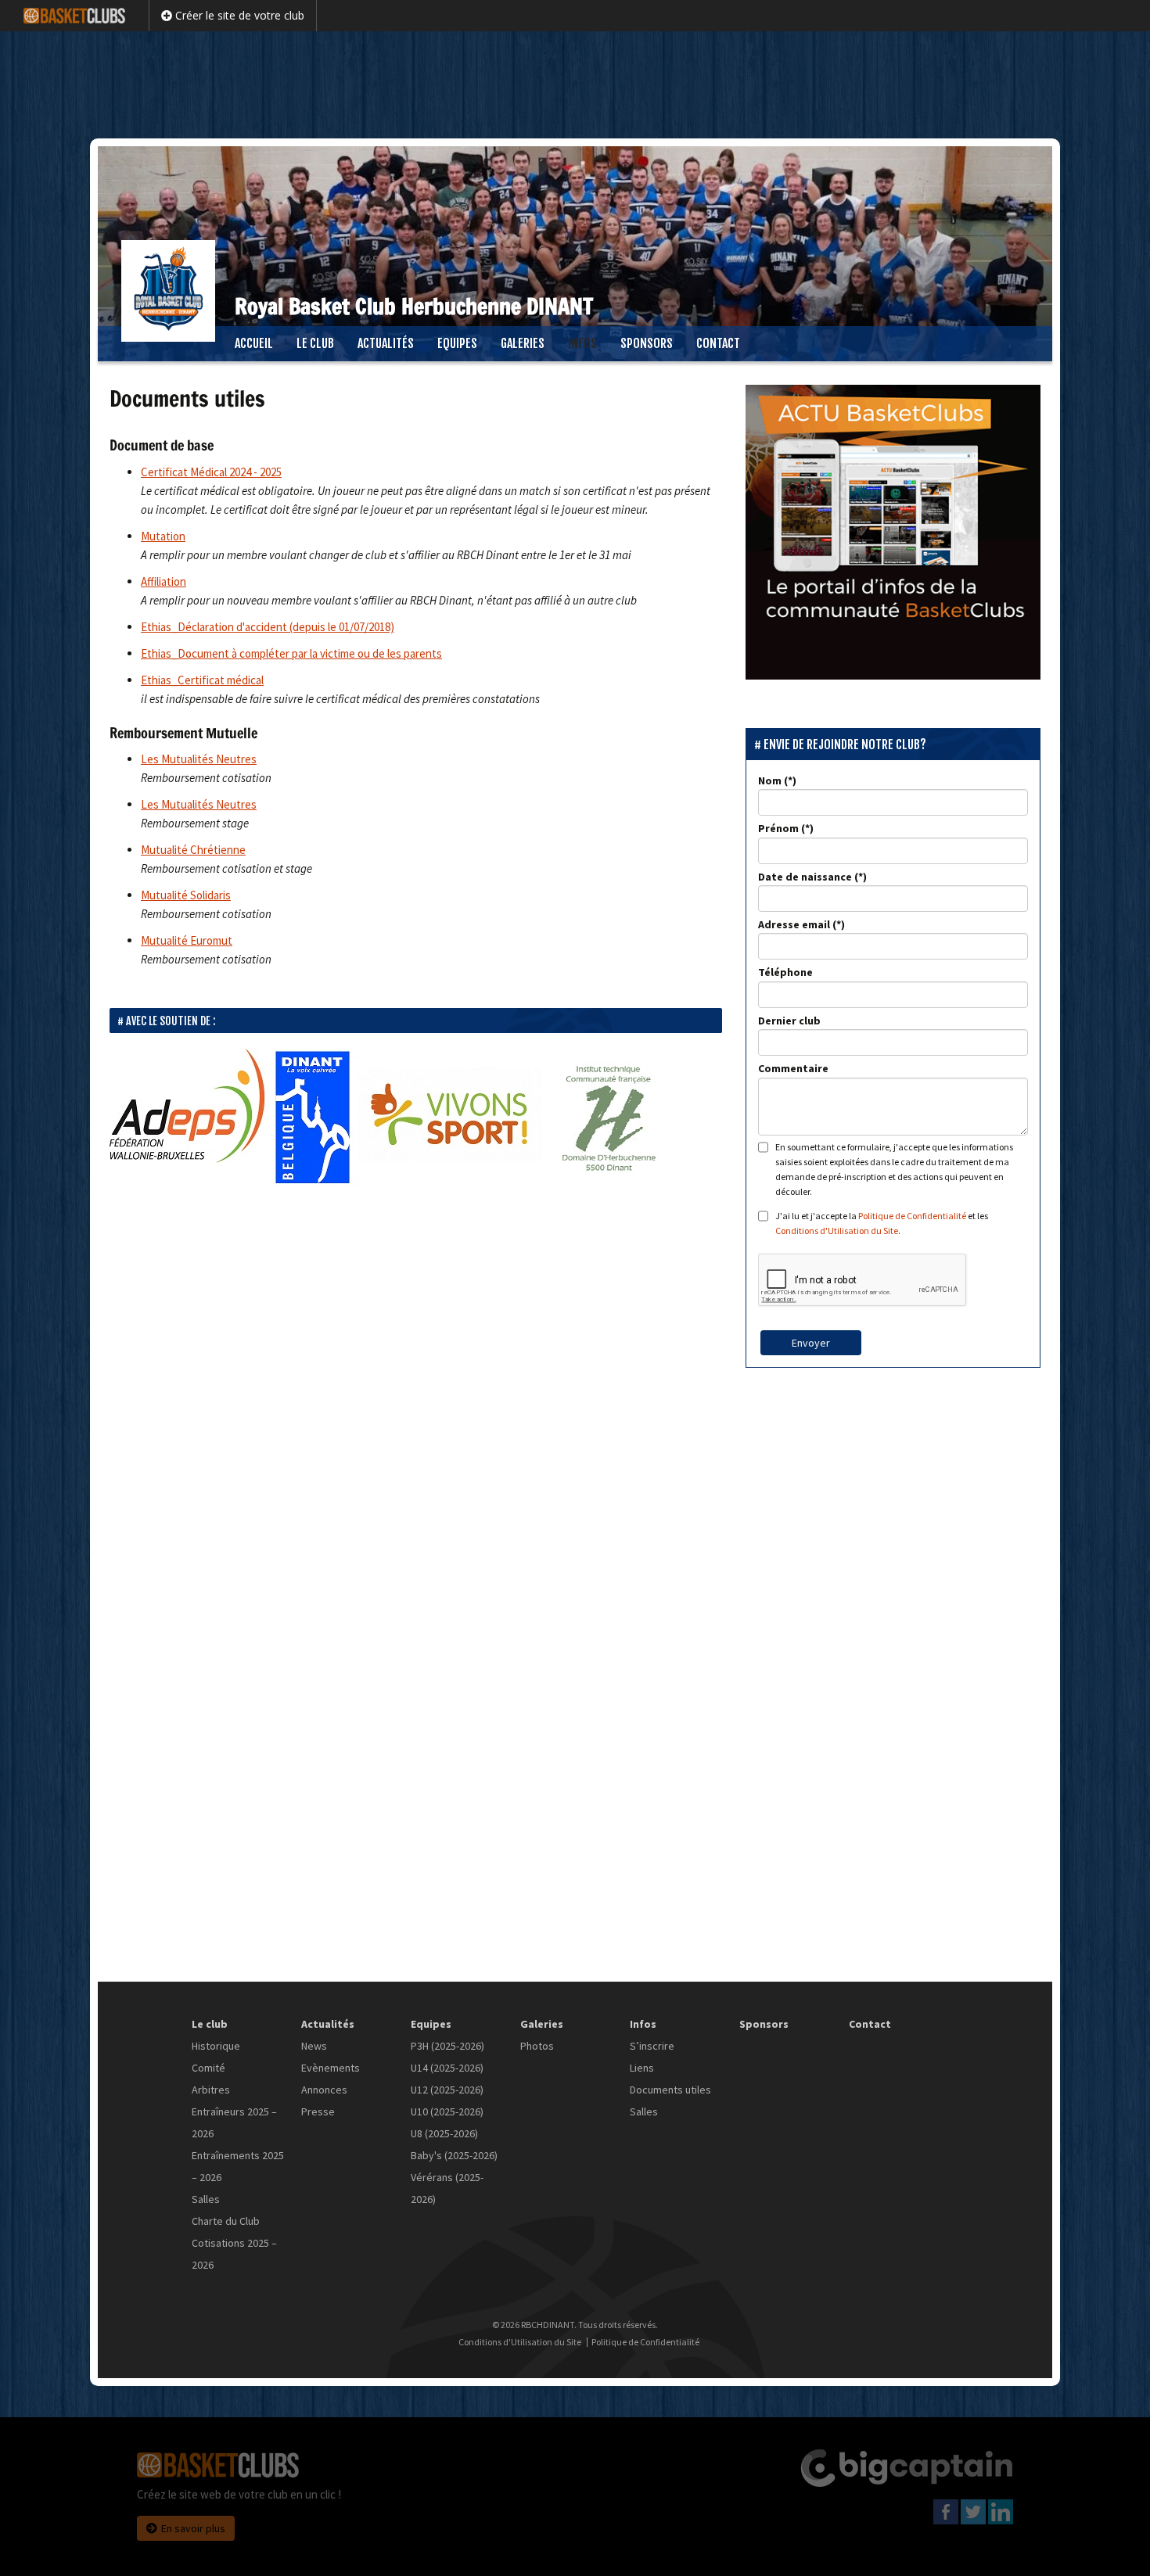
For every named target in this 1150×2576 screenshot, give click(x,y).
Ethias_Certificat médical (202, 680)
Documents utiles (670, 2090)
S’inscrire (652, 2046)
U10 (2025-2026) (447, 2111)
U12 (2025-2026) (447, 2090)
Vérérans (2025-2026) (447, 2188)
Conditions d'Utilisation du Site (837, 1231)
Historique (216, 2046)
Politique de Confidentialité (912, 1216)
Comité (208, 2068)
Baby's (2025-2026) (454, 2155)
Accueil (254, 343)
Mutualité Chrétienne (193, 850)
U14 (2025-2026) (447, 2068)
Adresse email (794, 924)
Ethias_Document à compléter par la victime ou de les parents (291, 653)
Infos (582, 343)
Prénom (778, 828)
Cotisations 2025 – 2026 (234, 2254)
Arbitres (211, 2090)
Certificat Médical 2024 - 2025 (211, 472)
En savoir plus (193, 2528)
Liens (642, 2068)
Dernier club (789, 1021)
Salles (206, 2199)
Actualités (386, 343)
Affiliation (164, 581)
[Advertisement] (575, 82)
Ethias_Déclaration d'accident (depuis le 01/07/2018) (268, 627)
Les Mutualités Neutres (199, 759)
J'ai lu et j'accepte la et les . (882, 1223)
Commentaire (793, 1068)
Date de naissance (805, 877)
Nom (770, 780)
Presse (318, 2111)
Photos (537, 2046)
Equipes (457, 343)
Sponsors (647, 343)
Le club (315, 343)
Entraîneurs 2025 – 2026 (234, 2122)
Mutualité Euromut (187, 940)
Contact (718, 343)
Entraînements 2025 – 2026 (238, 2166)
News (314, 2046)
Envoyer (811, 1343)
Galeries (523, 343)
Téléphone (785, 972)
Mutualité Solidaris (186, 895)
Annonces (324, 2090)
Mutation (163, 536)
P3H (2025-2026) (447, 2046)
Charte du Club (226, 2221)
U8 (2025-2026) (444, 2133)
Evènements (331, 2068)
